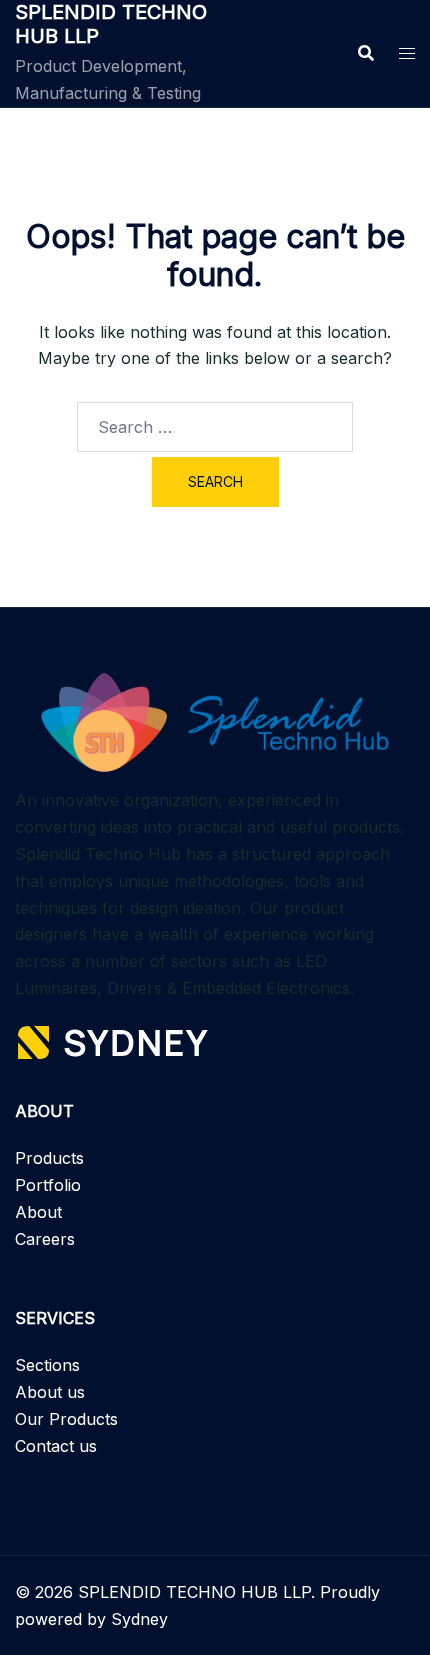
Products (49, 1158)
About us (50, 1392)
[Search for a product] (366, 53)
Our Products (66, 1419)
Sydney (139, 1619)
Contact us (56, 1446)
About (38, 1212)
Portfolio (48, 1185)
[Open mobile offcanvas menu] (407, 53)
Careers (45, 1239)
